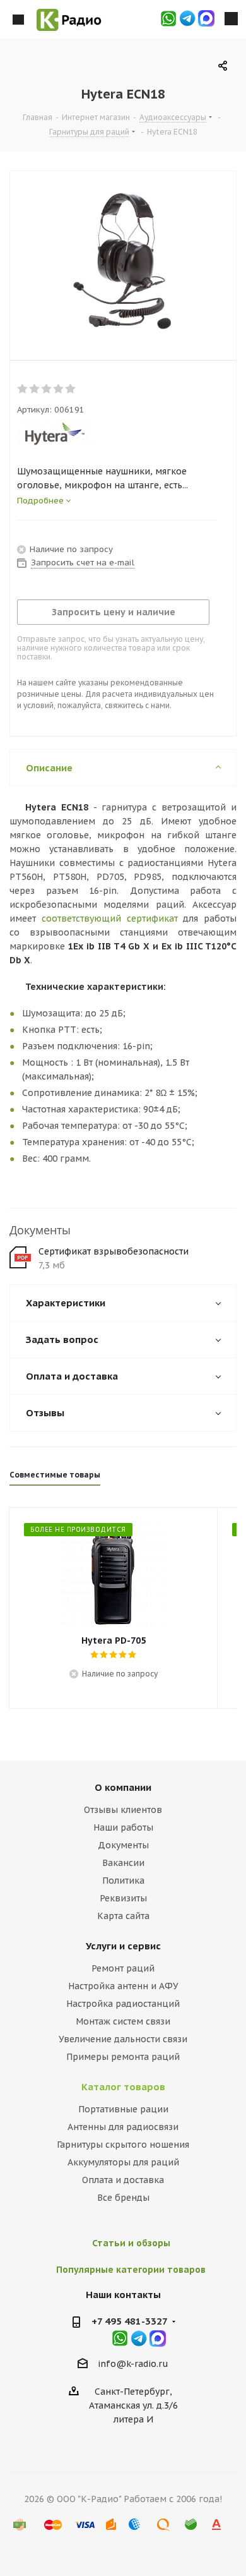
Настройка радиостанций (123, 2004)
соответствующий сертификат (110, 918)
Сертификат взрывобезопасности (114, 1251)
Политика (123, 1881)
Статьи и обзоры (131, 2243)
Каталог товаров (123, 2087)
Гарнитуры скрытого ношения (123, 2145)
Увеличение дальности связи (123, 2039)
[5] (71, 389)
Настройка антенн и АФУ (123, 1986)
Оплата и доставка (123, 2180)
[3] (47, 389)
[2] (35, 389)
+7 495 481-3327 (130, 2321)
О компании (123, 1787)
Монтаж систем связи (123, 2021)
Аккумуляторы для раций (123, 2162)
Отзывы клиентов (123, 1810)
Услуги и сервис (123, 1946)
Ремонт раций (123, 1968)
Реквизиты (123, 1898)
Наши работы (123, 1827)
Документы (123, 1845)
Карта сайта (123, 1916)
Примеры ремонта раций (123, 2057)
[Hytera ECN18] (123, 263)
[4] (59, 389)
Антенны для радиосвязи (123, 2127)
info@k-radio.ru (133, 2364)
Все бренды (123, 2198)
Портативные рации (123, 2109)
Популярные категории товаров (131, 2270)
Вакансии (123, 1863)
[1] (23, 389)
